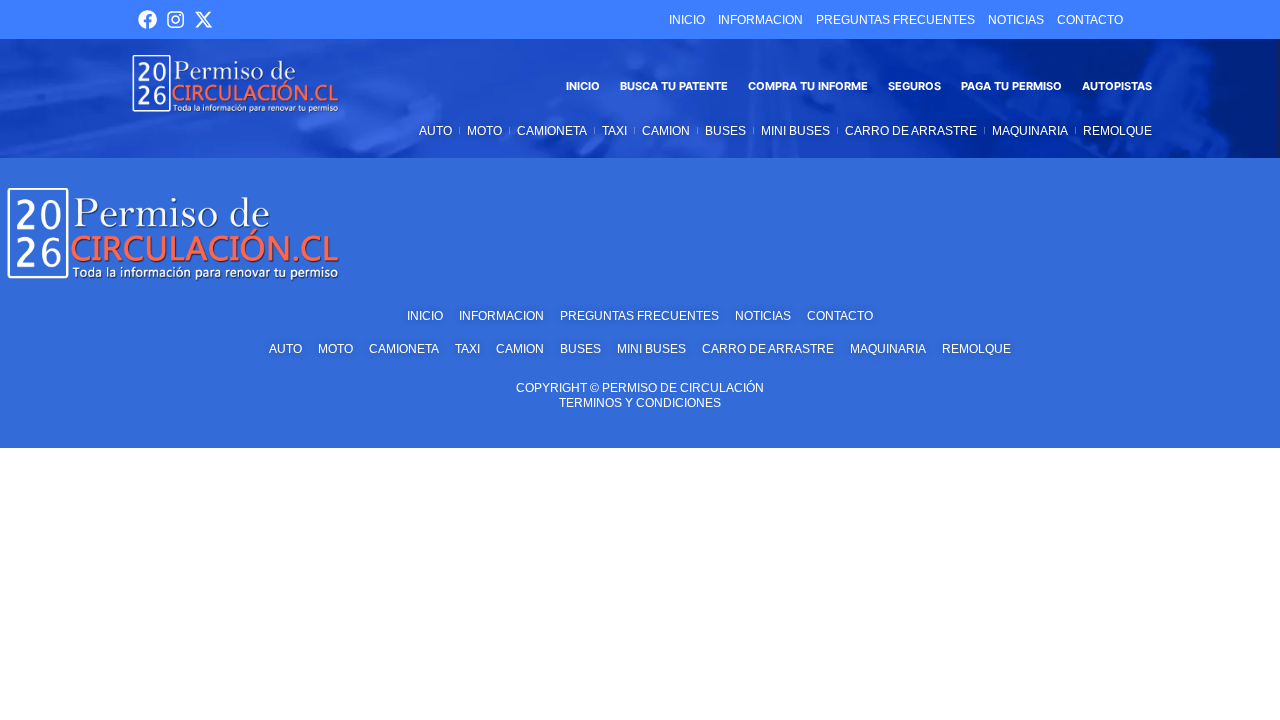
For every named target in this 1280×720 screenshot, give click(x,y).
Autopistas (1117, 86)
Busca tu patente (674, 86)
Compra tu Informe (808, 86)
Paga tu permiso (1011, 86)
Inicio (583, 86)
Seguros (914, 86)
